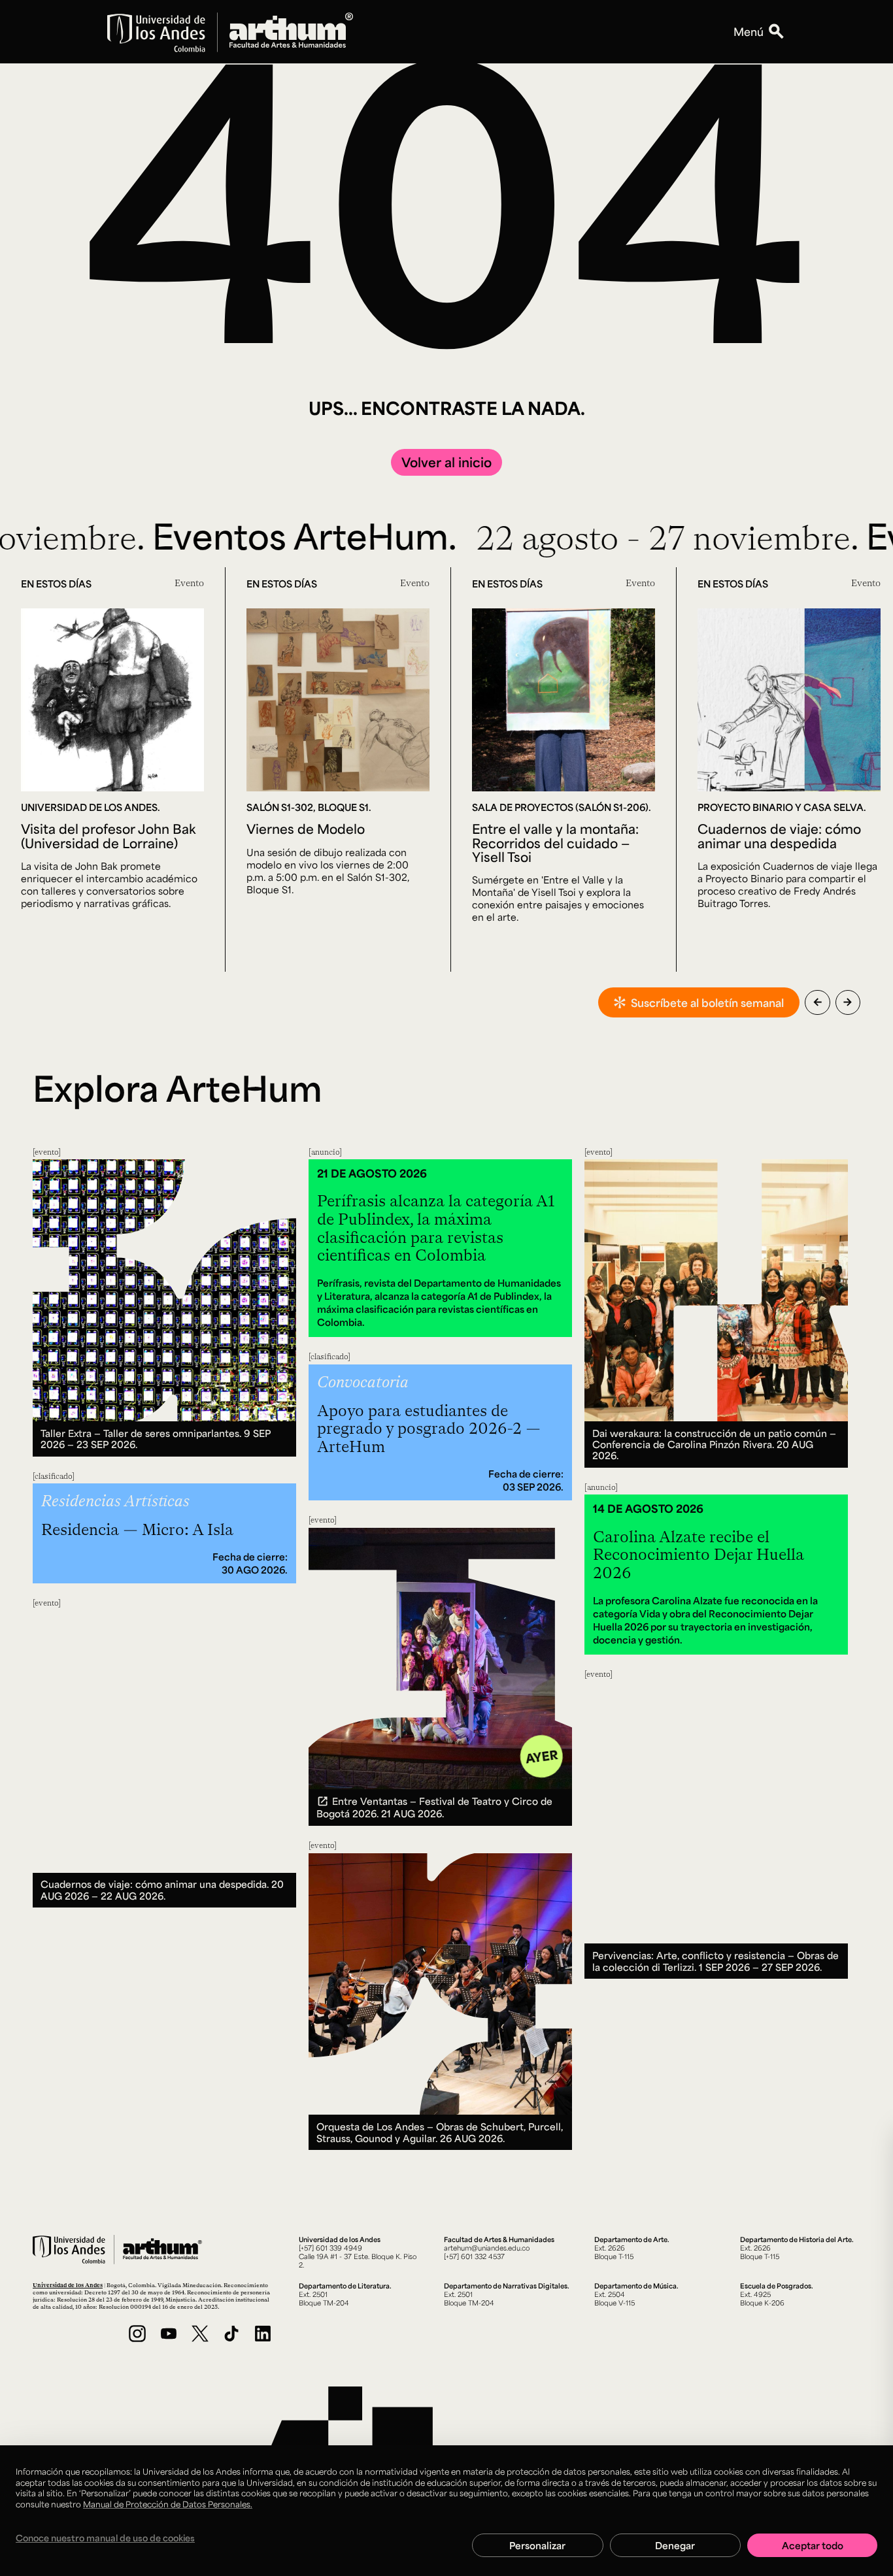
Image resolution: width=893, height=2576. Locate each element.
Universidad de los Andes (68, 2285)
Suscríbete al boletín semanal (707, 1002)
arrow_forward (848, 1002)
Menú (749, 31)
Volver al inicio (446, 462)
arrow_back (817, 1002)
